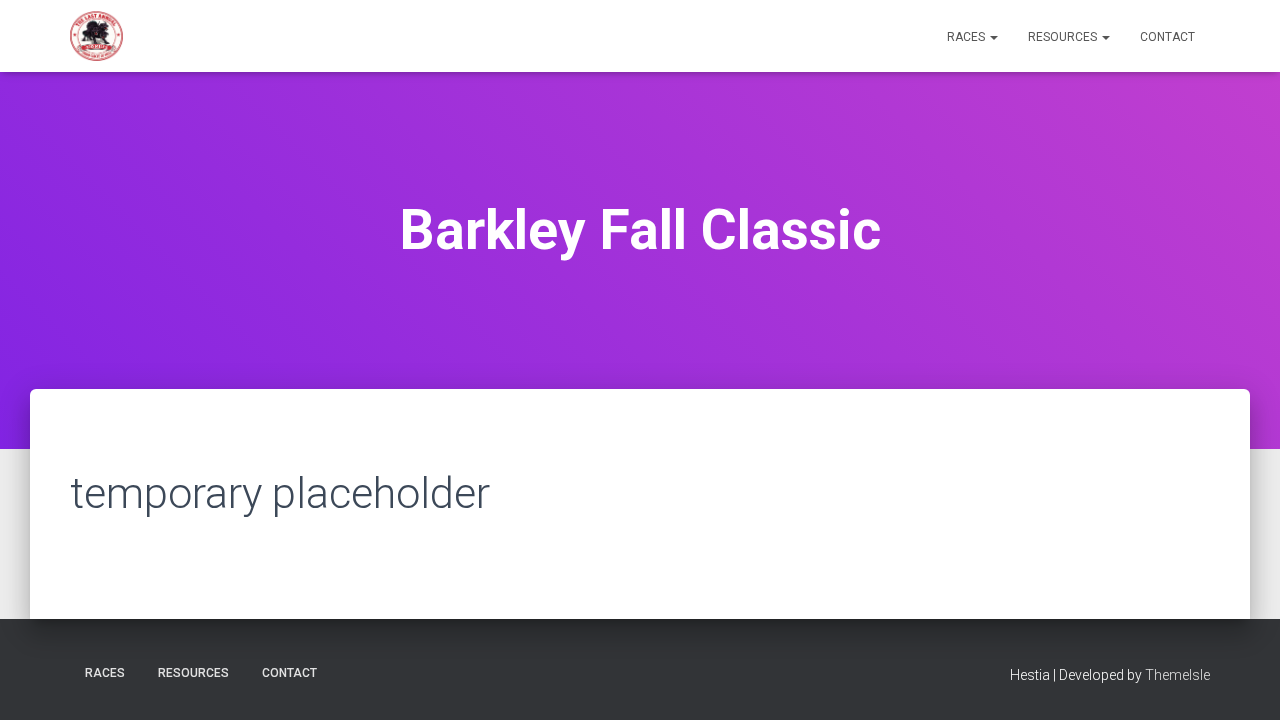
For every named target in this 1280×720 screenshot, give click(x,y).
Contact (1167, 37)
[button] (993, 37)
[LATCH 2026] (96, 36)
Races (967, 37)
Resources (1064, 37)
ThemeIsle (1177, 675)
